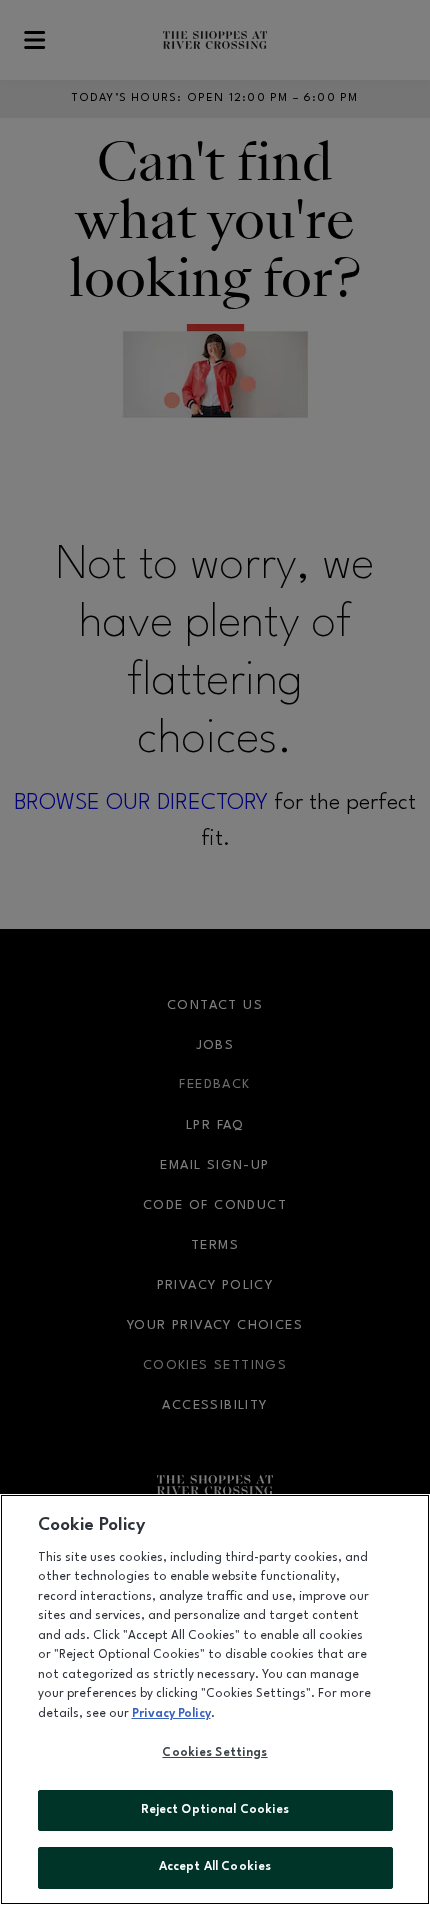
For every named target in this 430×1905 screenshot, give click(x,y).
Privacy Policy (171, 1714)
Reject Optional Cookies (215, 1810)
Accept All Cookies (215, 1867)
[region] (215, 1699)
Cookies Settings (214, 1753)
